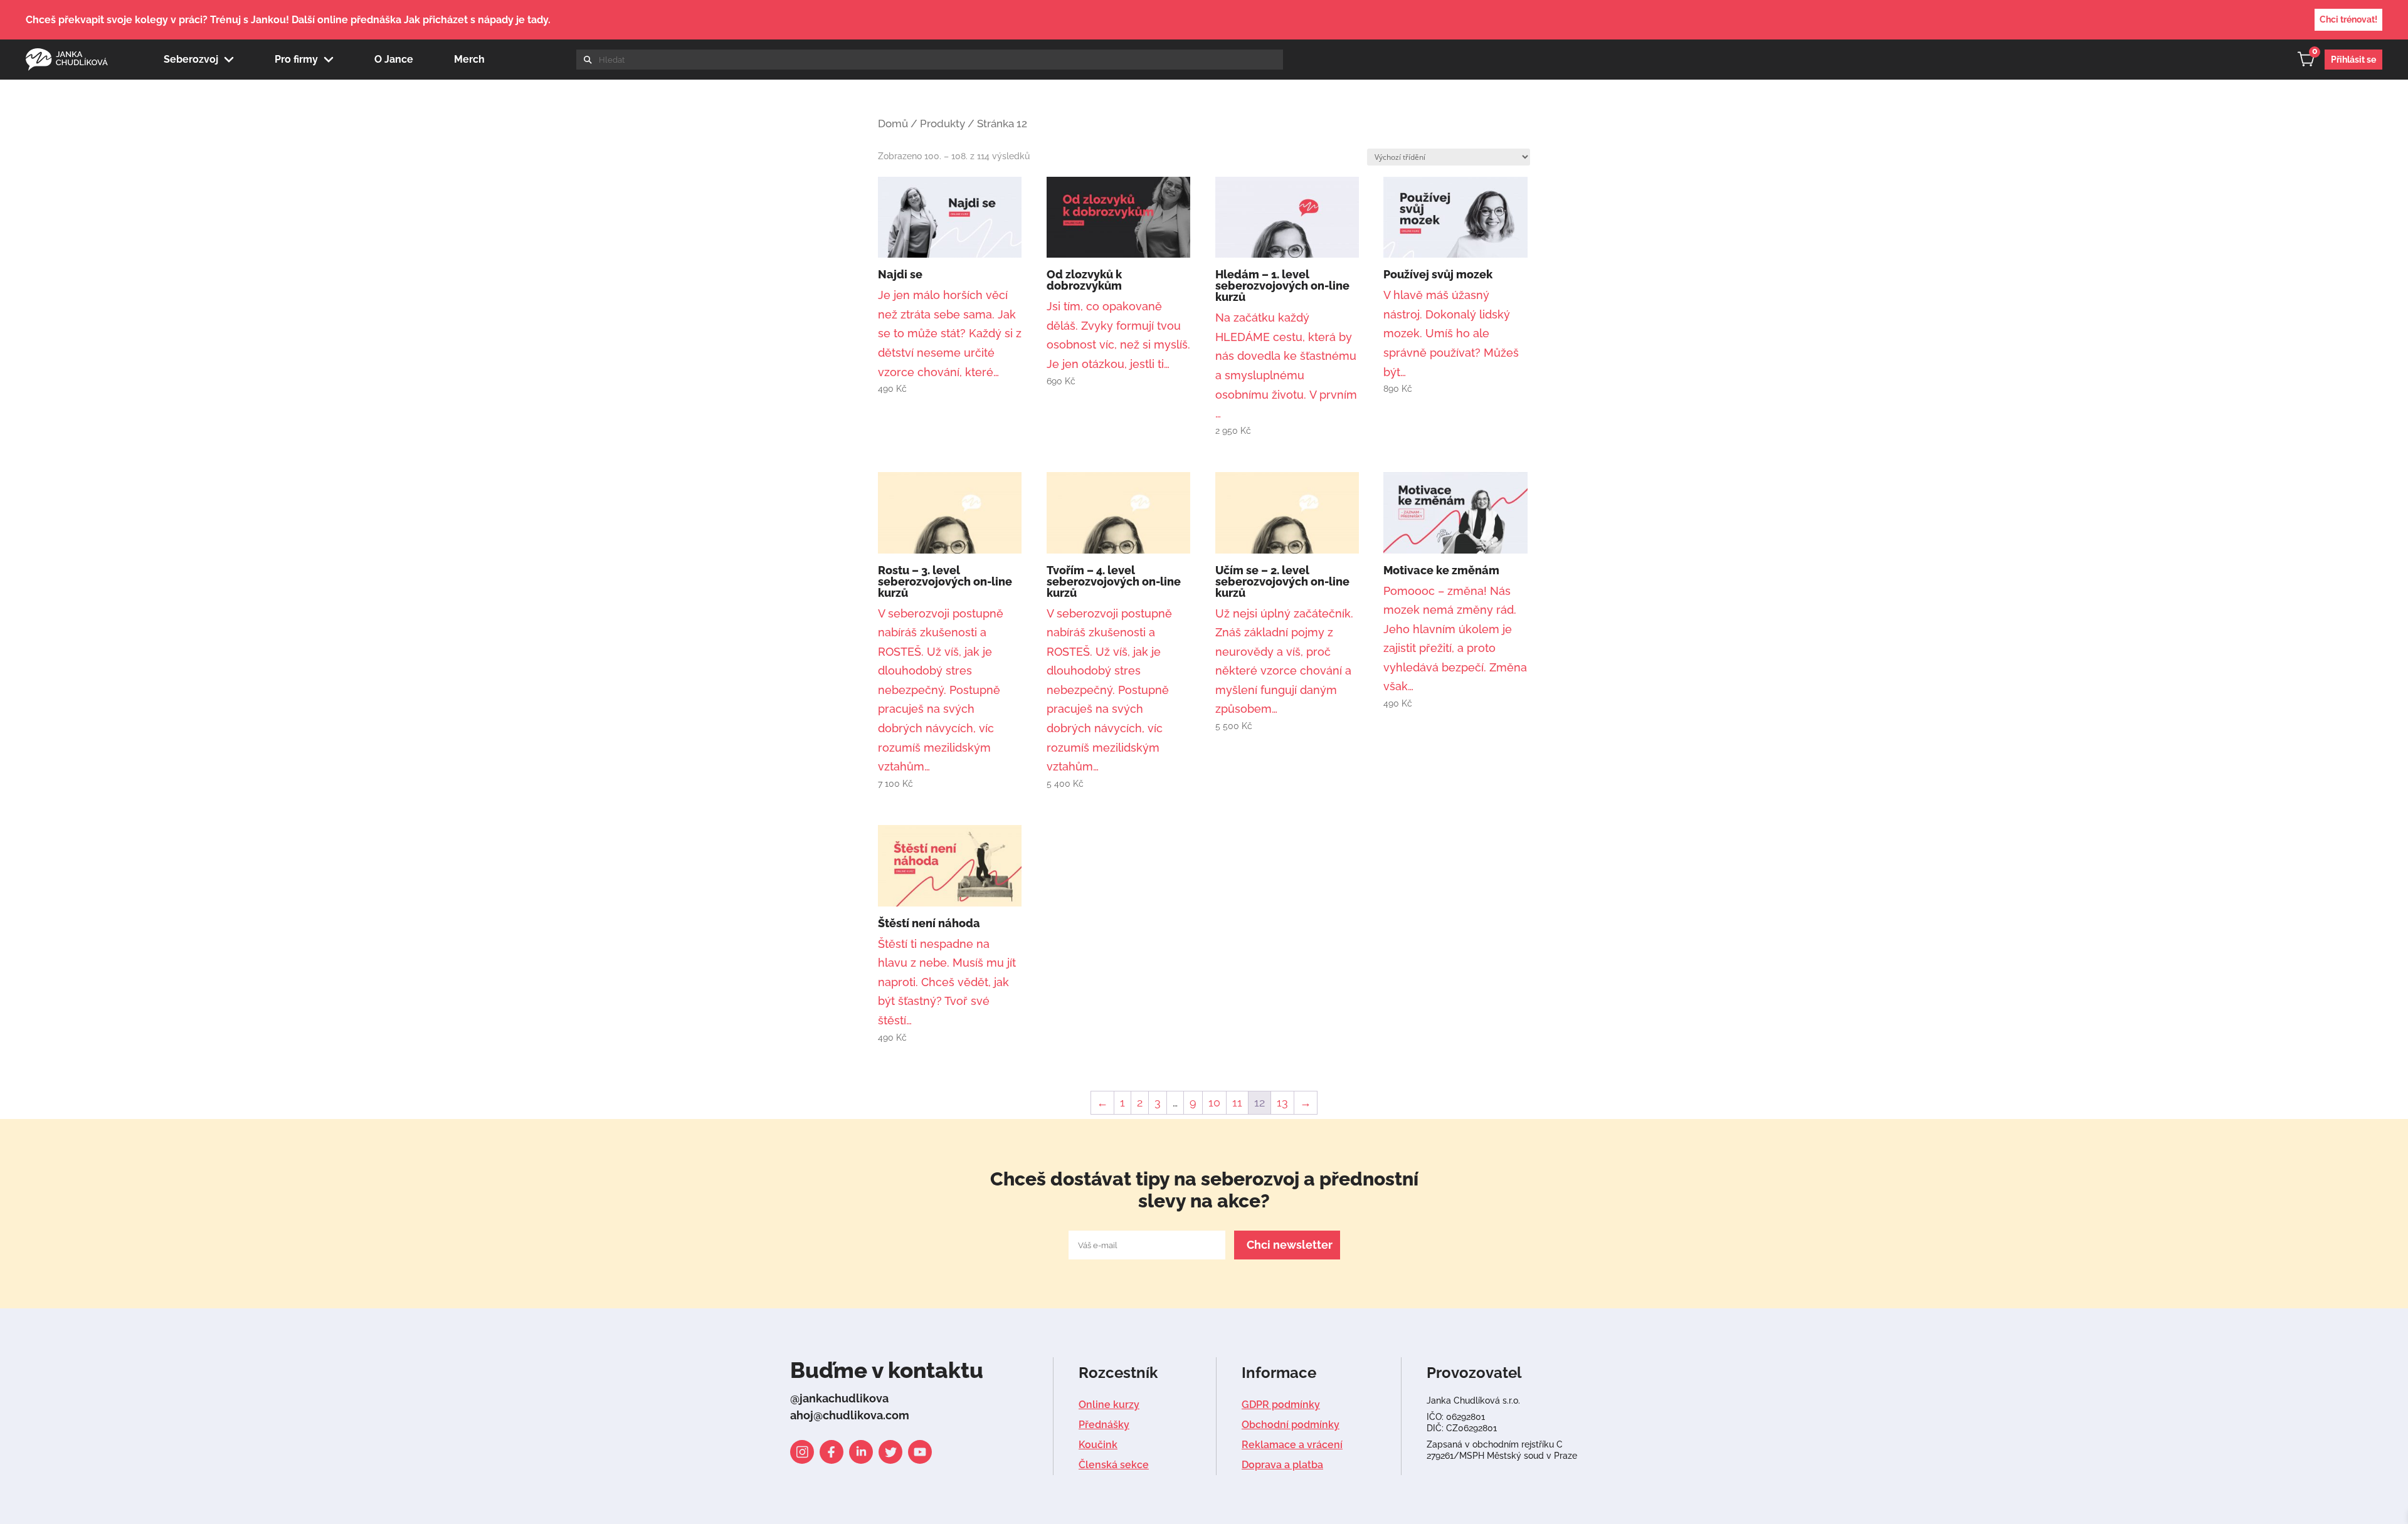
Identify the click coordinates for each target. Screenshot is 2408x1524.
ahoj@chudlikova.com (850, 1415)
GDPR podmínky (1281, 1405)
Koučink (1098, 1445)
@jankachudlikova (839, 1398)
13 (1282, 1102)
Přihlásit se (2353, 60)
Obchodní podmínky (1291, 1425)
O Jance (394, 59)
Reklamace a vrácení (1292, 1445)
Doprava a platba (1282, 1465)
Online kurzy (1109, 1405)
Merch (469, 59)
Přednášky (1104, 1425)
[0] (2311, 62)
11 (1237, 1102)
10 (1214, 1102)
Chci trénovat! (2348, 19)
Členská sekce (1114, 1465)
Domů (893, 123)
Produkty (943, 123)
